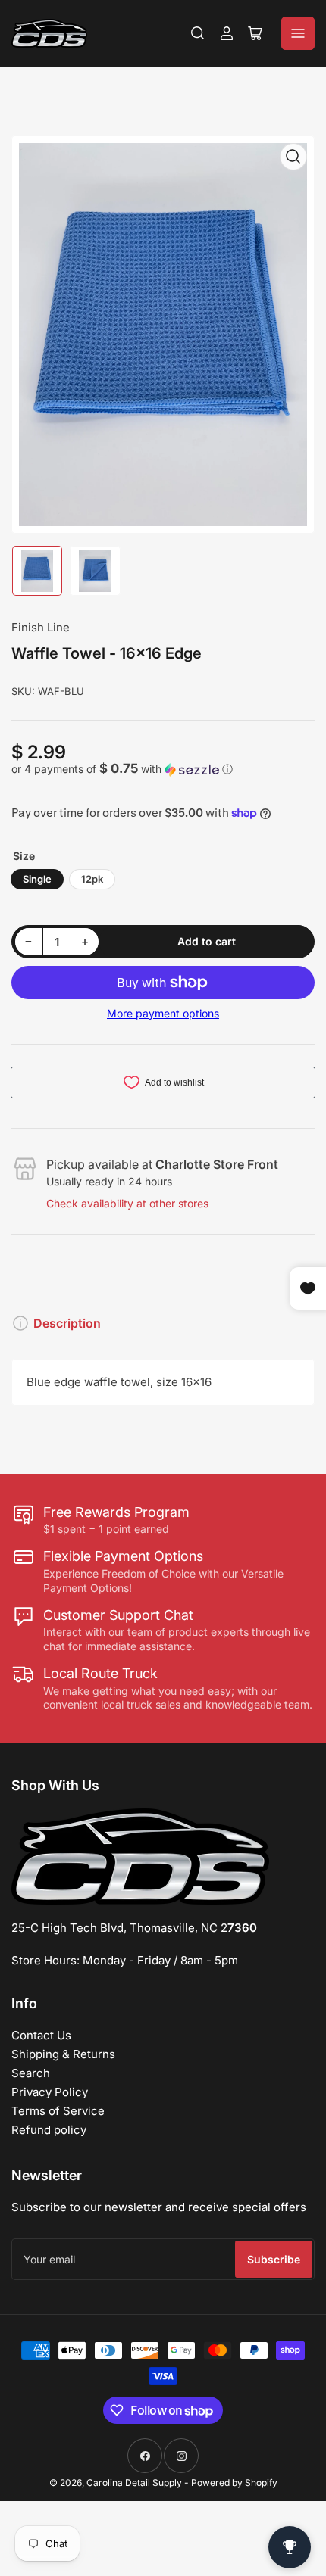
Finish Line (41, 627)
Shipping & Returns (63, 2054)
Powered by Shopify (234, 2483)
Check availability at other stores (127, 1203)
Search (31, 2073)
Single (37, 879)
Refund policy (49, 2130)
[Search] (198, 33)
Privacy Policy (50, 2092)
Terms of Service (58, 2111)
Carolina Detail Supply (134, 2483)
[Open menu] (298, 33)
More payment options (163, 1013)
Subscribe (274, 2259)
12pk (92, 879)
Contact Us (41, 2035)
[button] (163, 769)
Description (67, 1323)
